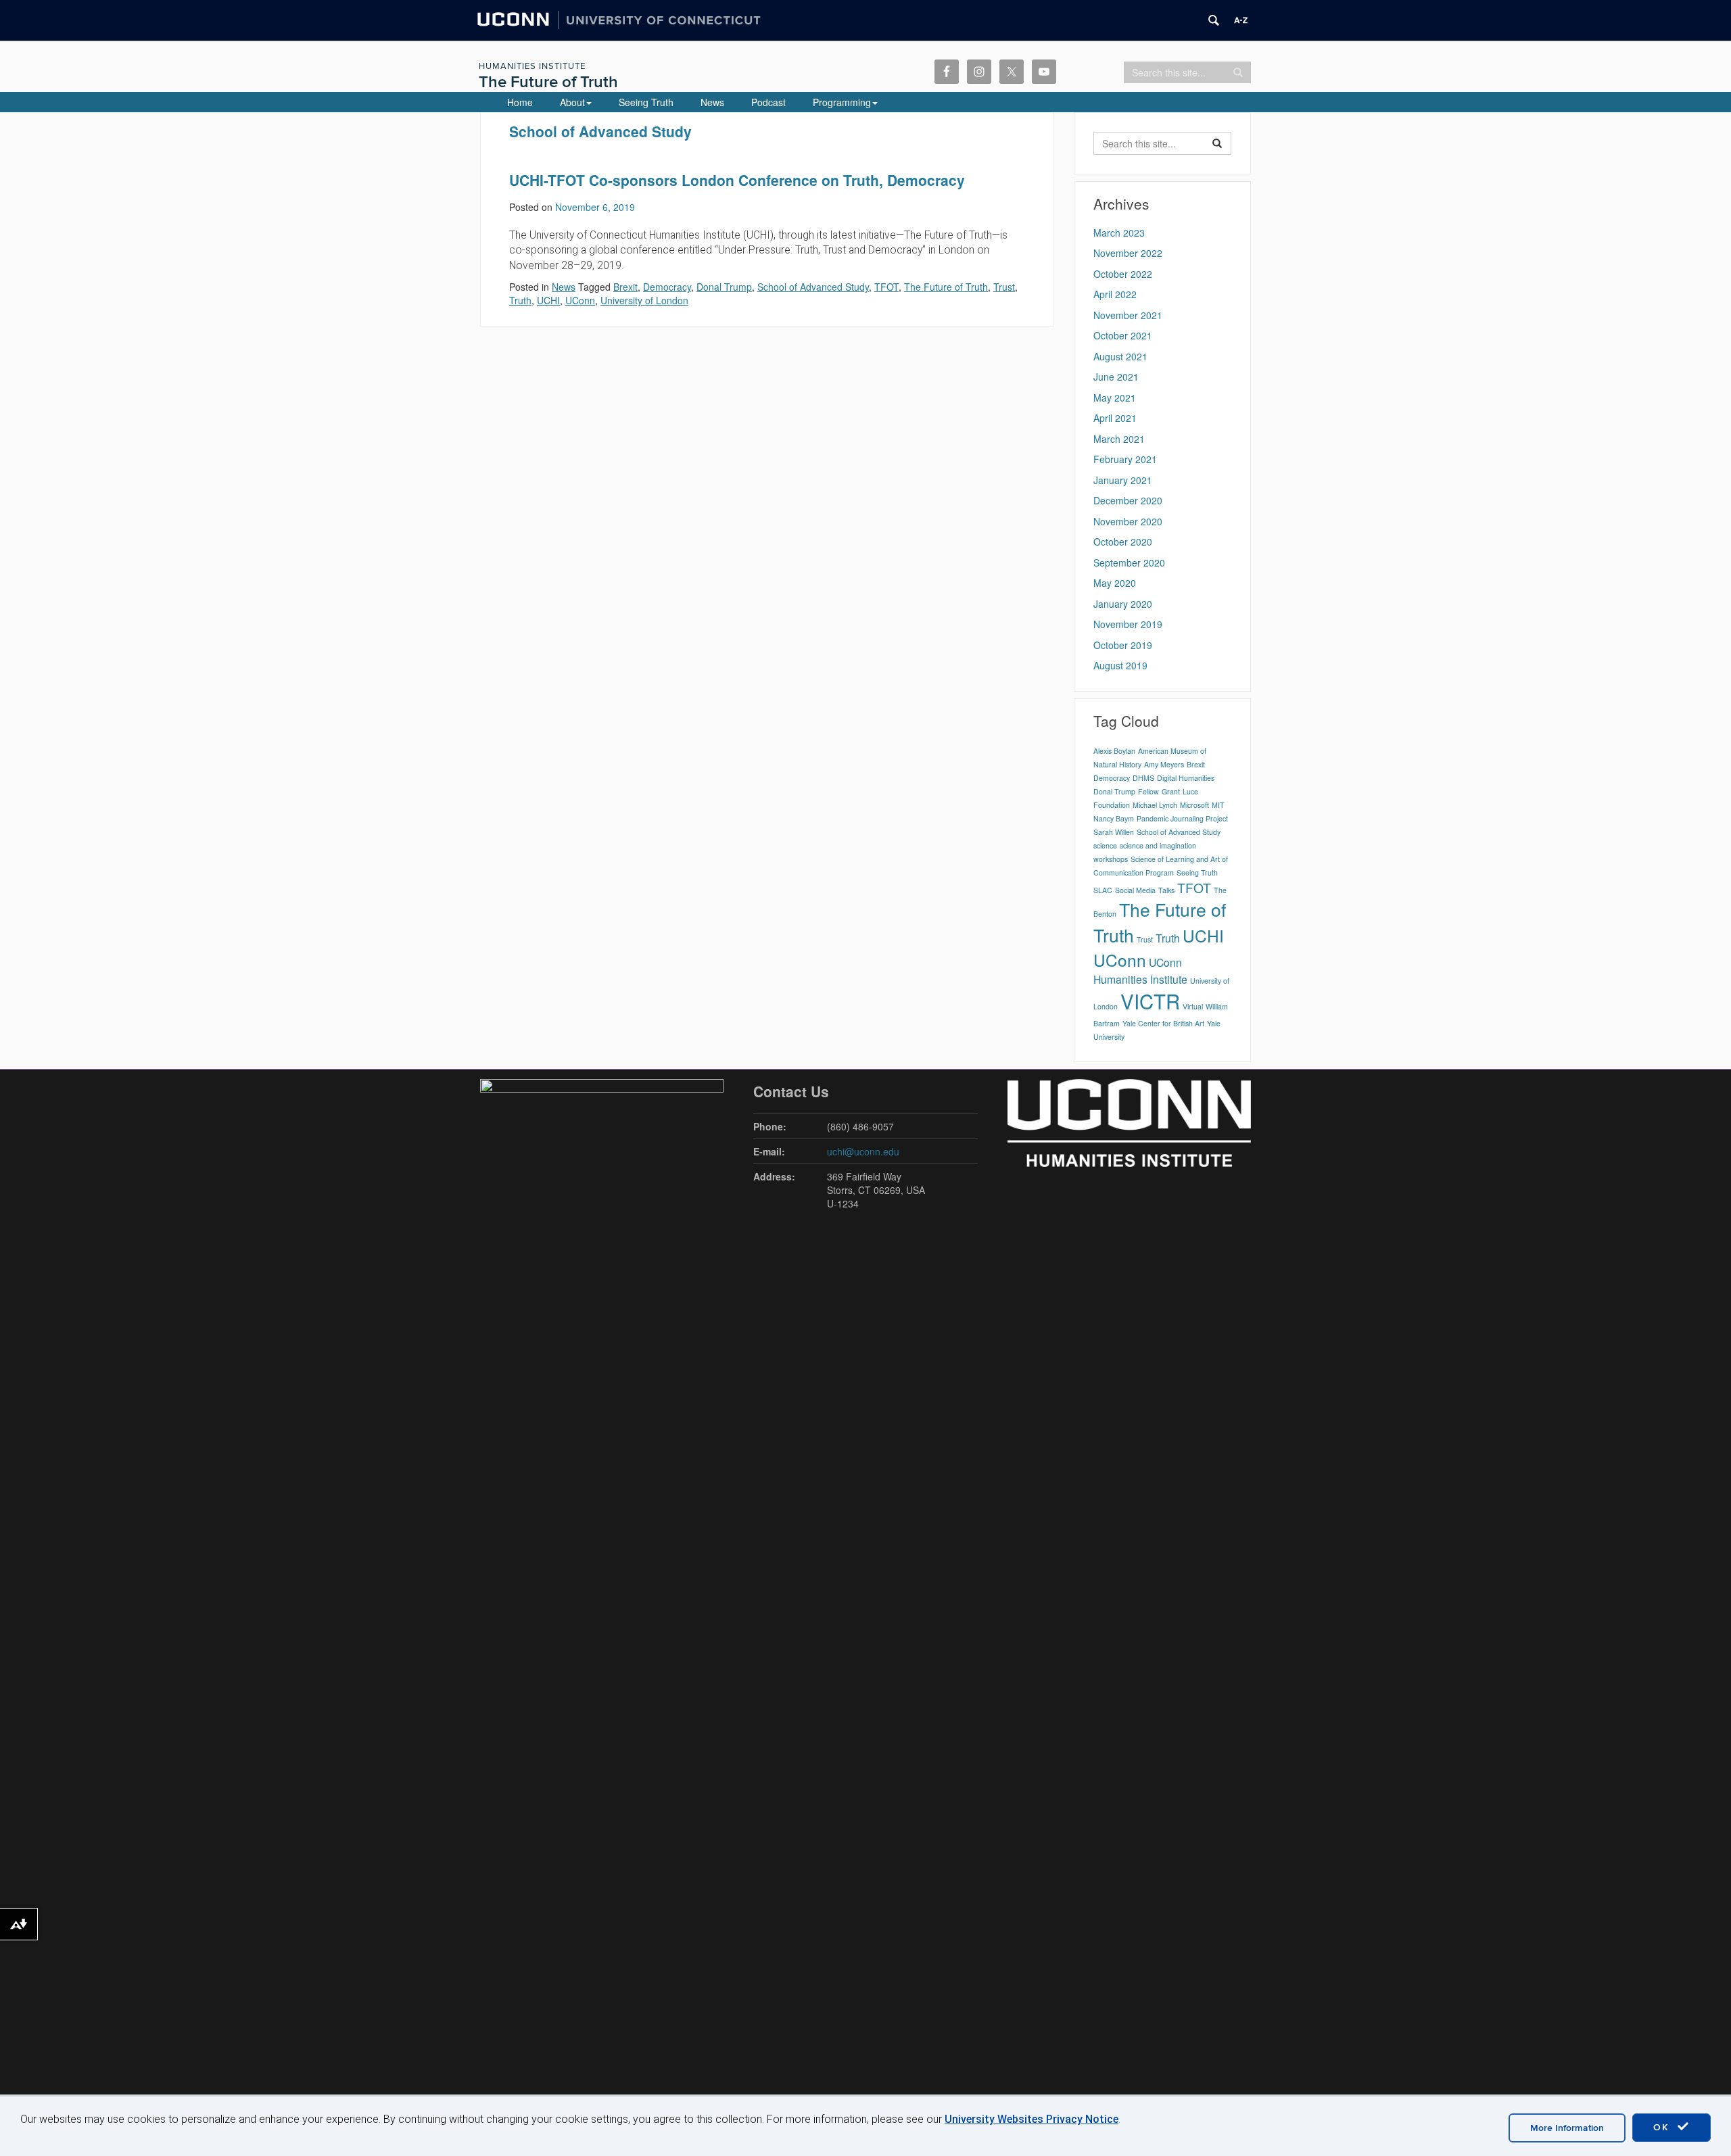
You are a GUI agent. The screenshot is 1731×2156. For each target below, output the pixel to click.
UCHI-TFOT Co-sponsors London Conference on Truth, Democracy (737, 180)
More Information (1567, 2128)
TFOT (886, 287)
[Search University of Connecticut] (1214, 20)
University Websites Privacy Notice (1032, 2119)
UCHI (548, 300)
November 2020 (1128, 521)
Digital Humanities (1186, 778)
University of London (644, 300)
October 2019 (1123, 645)
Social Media (1135, 890)
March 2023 (1119, 233)
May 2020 (1115, 583)
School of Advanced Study (813, 287)
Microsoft (1194, 805)
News (712, 102)
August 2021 (1120, 356)
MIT (1218, 805)
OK (1663, 2127)
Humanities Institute (532, 66)
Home (520, 102)
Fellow (1148, 791)
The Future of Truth (548, 82)
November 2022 (1128, 253)
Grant (1171, 791)
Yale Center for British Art (1163, 1023)
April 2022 (1115, 294)
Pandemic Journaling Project (1182, 818)
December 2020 (1128, 500)
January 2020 (1123, 604)
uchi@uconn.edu (863, 1151)
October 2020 (1123, 542)
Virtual (1193, 1006)
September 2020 (1129, 562)
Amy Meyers (1164, 764)
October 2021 (1123, 335)
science (1105, 845)
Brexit (625, 287)
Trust (1004, 287)
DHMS (1143, 778)
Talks (1166, 890)
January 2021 (1123, 480)
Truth (520, 300)
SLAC (1103, 890)
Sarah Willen (1114, 832)
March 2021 (1119, 439)
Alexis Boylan (1114, 751)
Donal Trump (724, 287)
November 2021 (1128, 315)
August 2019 (1120, 665)
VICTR (1150, 1001)
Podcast (768, 102)
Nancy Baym (1114, 818)
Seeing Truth (646, 102)
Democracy (667, 287)
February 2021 (1125, 459)
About (572, 102)
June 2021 (1116, 377)
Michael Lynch (1155, 805)
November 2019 (1128, 624)
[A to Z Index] (1241, 20)
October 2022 (1123, 274)
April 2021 (1115, 418)
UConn (580, 300)
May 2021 (1115, 398)
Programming (842, 102)
